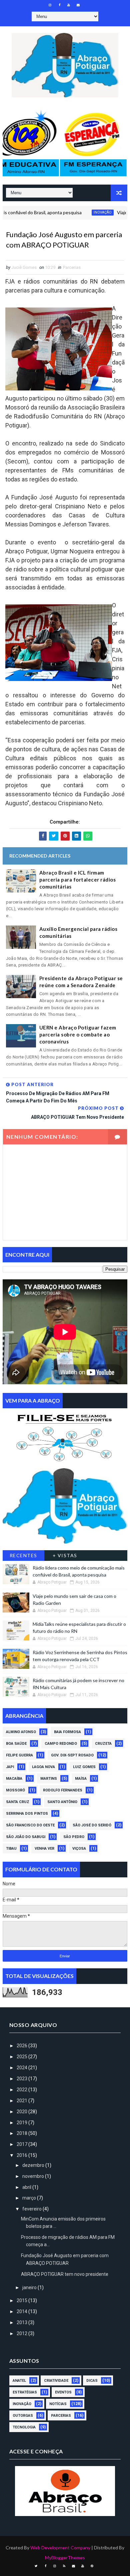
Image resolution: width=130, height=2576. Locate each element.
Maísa (81, 1779)
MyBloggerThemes (65, 2558)
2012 (22, 2333)
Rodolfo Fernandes (63, 1790)
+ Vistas (65, 1555)
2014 (22, 2311)
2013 (22, 2322)
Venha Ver (44, 1849)
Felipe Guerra (19, 1755)
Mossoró (15, 1790)
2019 (22, 2123)
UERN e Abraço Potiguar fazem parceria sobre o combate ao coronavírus (78, 1034)
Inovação (78, 212)
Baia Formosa (67, 1732)
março (30, 2198)
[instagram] (50, 5)
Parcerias (72, 267)
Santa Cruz (18, 1802)
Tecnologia (24, 2427)
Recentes (23, 1555)
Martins (49, 1779)
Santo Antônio (62, 1802)
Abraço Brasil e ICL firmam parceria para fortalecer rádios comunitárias (78, 880)
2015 (22, 2300)
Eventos (63, 2392)
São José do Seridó (92, 1825)
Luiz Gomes (84, 1767)
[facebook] (59, 5)
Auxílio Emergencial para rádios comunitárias (78, 932)
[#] (65, 1436)
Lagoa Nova (43, 1767)
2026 (22, 2046)
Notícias (58, 2404)
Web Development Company (60, 2548)
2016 (22, 2155)
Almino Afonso (21, 1732)
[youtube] (69, 5)
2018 (22, 2133)
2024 (22, 2068)
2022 (22, 2090)
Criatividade (56, 2381)
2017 (22, 2144)
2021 (22, 2101)
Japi (10, 1767)
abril (27, 2187)
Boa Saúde (16, 1744)
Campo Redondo (61, 1744)
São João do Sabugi (26, 1837)
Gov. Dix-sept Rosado (72, 1755)
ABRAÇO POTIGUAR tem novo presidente (65, 2274)
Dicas (92, 2381)
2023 (22, 2079)
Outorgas (23, 2416)
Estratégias (25, 2392)
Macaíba (14, 1779)
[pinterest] (92, 2566)
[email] (78, 5)
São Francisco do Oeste (30, 1825)
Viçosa (79, 1849)
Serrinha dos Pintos (27, 1814)
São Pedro (74, 1837)
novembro (34, 2176)
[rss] (64, 2566)
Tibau (11, 1849)
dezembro (34, 2165)
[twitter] (36, 2566)
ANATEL (19, 2381)
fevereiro (32, 2209)
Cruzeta (103, 1744)
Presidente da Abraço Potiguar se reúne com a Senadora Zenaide (81, 982)
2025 (22, 2057)
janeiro (30, 2287)
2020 (22, 2112)
